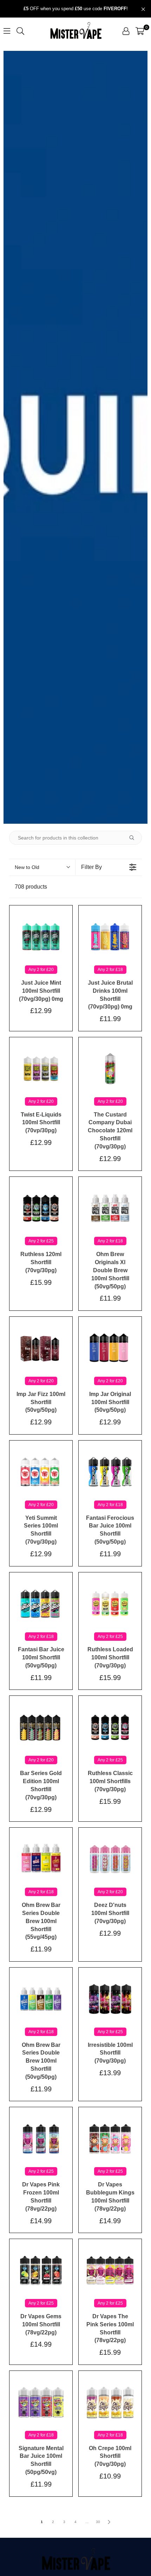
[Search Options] (134, 838)
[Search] (20, 31)
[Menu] (7, 31)
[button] (140, 31)
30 (98, 2522)
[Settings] (126, 31)
